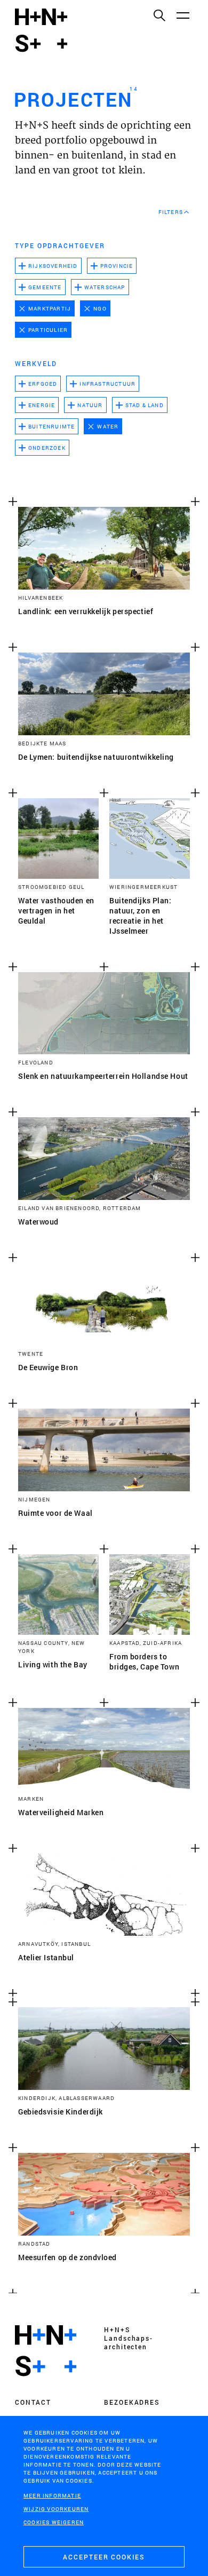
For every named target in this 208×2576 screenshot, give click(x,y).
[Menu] (182, 15)
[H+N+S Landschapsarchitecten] (46, 2351)
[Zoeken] (159, 15)
